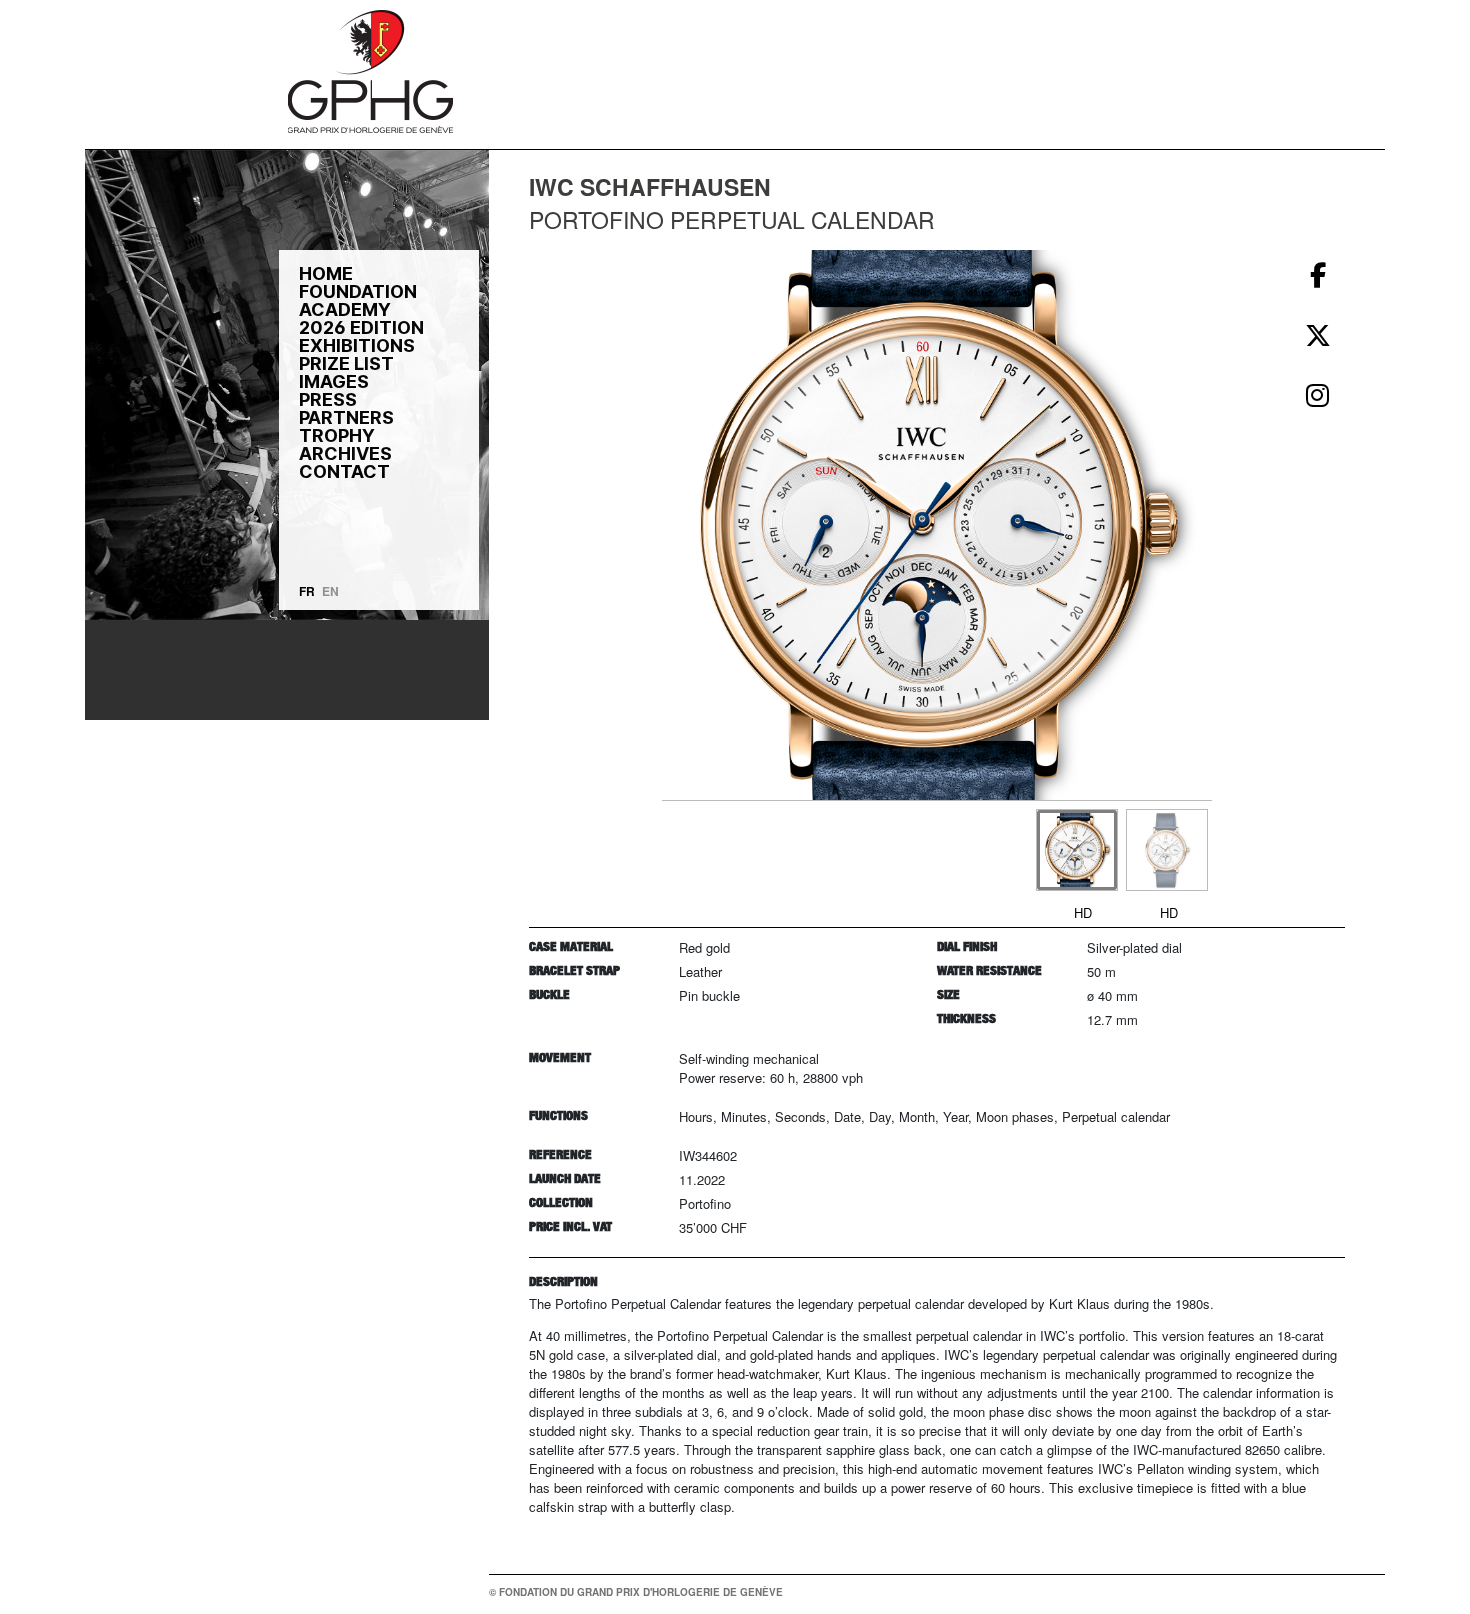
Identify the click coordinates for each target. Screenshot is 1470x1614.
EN (330, 591)
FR (307, 591)
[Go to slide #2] (1167, 850)
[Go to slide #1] (1077, 850)
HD (1083, 912)
